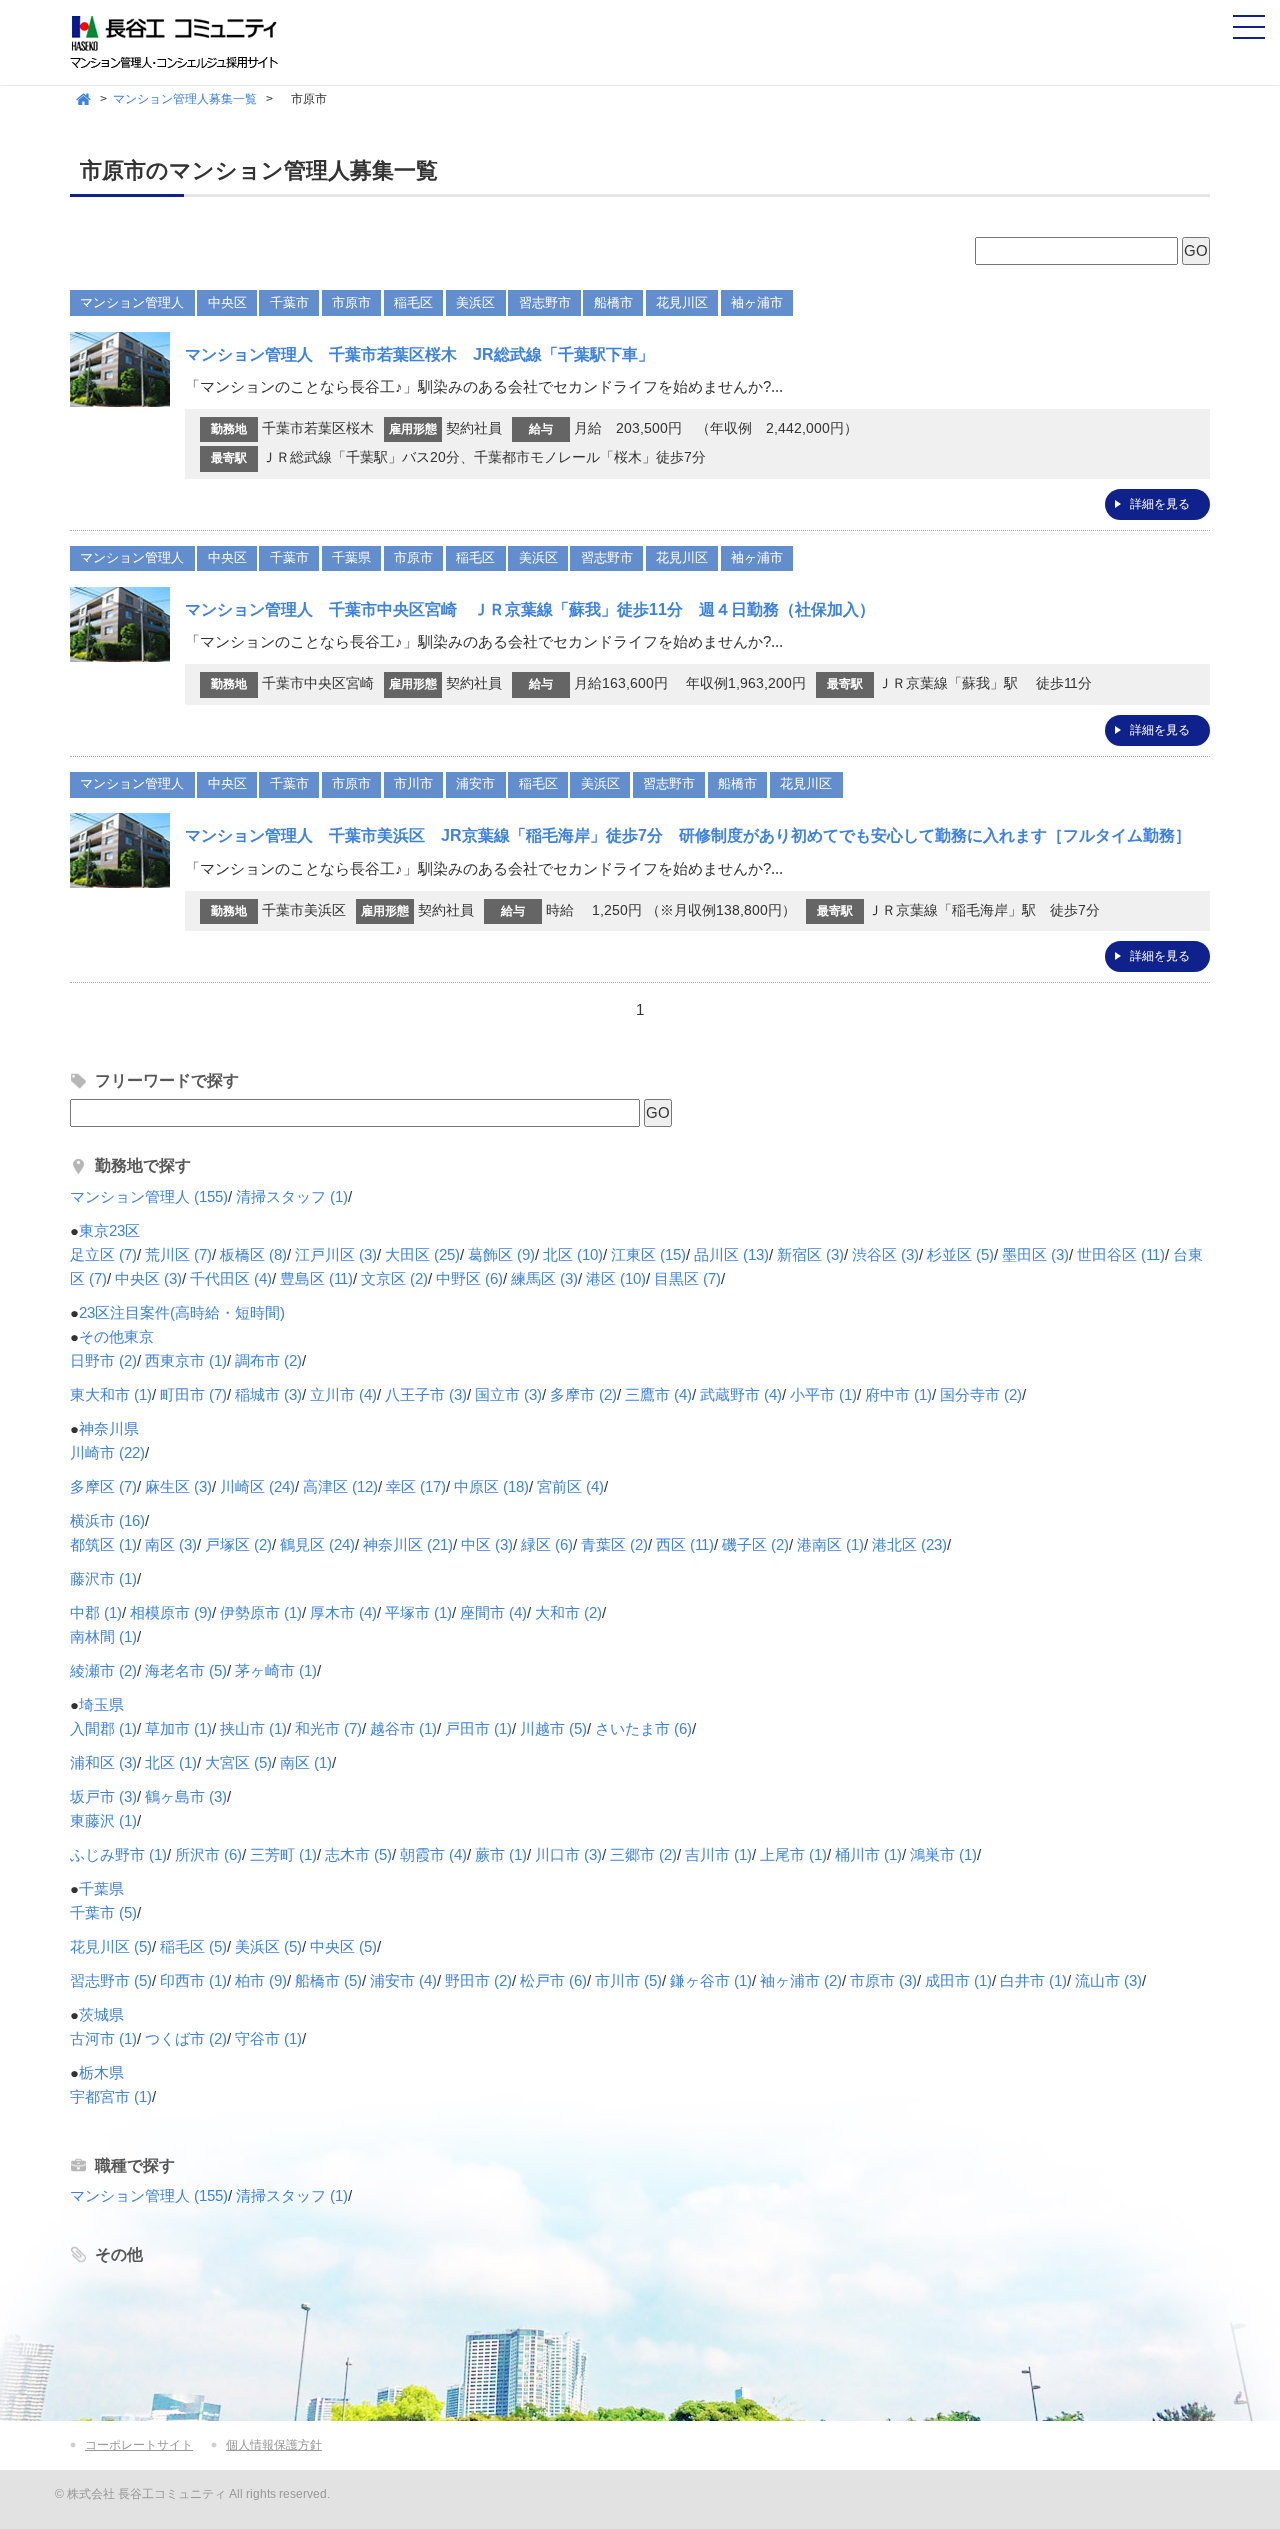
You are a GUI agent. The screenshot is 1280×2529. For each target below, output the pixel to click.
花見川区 (682, 302)
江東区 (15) (648, 1254)
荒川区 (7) (178, 1254)
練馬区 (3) (544, 1278)
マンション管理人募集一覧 (185, 99)
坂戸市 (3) (103, 1796)
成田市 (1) (958, 1980)
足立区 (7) (103, 1254)
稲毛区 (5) (193, 1946)
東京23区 (109, 1230)
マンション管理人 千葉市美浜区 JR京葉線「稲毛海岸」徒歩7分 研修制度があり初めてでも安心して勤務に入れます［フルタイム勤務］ (688, 835)
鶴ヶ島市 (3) (186, 1796)
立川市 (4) (343, 1394)
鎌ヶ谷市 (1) (711, 1980)
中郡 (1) (96, 1612)
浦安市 (475, 783)
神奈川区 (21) (408, 1544)
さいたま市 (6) (643, 1728)
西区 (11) (685, 1544)
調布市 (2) (268, 1360)
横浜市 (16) (107, 1520)
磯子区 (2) (755, 1544)
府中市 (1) (898, 1394)
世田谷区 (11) (1121, 1254)
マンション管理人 (132, 302)
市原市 (351, 302)
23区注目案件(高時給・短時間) (182, 1312)
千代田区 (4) (231, 1278)
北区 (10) (573, 1254)
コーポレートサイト (139, 2445)
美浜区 (475, 302)
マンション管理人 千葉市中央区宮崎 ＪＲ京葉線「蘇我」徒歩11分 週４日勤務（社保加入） (530, 609)
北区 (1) (171, 1762)
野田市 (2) (478, 1980)
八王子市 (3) (426, 1394)
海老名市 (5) (186, 1670)
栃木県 (101, 2072)
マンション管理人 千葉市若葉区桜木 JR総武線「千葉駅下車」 (419, 354)
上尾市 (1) (793, 1854)
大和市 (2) (568, 1612)
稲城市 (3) (268, 1394)
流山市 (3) (1108, 1980)
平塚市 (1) (418, 1612)
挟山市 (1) (253, 1728)
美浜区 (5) (268, 1946)
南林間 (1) (103, 1636)
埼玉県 (101, 1704)
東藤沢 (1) (103, 1820)
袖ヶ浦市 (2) (801, 1980)
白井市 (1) (1033, 1980)
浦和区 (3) (103, 1762)
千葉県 (351, 557)
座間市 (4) (493, 1612)
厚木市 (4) (343, 1612)
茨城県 (101, 2014)
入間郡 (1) (103, 1728)
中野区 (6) (469, 1278)
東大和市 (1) (111, 1394)
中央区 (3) (148, 1278)
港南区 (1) (830, 1544)
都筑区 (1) (103, 1544)
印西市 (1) (193, 1980)
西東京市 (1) (186, 1360)
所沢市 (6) (208, 1854)
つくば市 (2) (186, 2038)
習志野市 (545, 302)
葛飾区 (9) (501, 1254)
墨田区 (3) (1035, 1254)
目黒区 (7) (687, 1278)
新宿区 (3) (810, 1254)
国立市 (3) (508, 1394)
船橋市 (613, 302)
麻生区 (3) (178, 1486)
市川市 (413, 783)
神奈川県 (109, 1428)
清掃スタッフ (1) (292, 1196)
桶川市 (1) (868, 1854)
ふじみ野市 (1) (118, 1854)
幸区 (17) (416, 1486)
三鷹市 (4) (658, 1394)
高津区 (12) (340, 1486)
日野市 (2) (103, 1360)
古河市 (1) (103, 2038)
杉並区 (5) (960, 1254)
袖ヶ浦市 (757, 302)
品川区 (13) (731, 1254)
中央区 (227, 302)
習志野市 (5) (111, 1980)
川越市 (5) (553, 1728)
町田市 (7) (193, 1394)
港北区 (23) (909, 1544)
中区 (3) (487, 1544)
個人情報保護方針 (274, 2445)
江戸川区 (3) (336, 1254)
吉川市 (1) (718, 1854)
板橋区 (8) (253, 1254)
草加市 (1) (178, 1728)
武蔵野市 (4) (741, 1394)
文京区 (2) (394, 1278)
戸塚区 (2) (238, 1544)
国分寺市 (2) (981, 1394)
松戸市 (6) (553, 1980)
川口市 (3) (568, 1854)
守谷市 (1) (268, 2038)
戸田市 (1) (478, 1728)
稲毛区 (413, 302)
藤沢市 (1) (103, 1578)
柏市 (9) (261, 1980)
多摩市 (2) (583, 1394)
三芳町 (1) (283, 1854)
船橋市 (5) (328, 1980)
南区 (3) (171, 1544)
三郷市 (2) (643, 1854)
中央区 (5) (343, 1946)
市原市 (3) (883, 1980)
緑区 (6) (547, 1544)
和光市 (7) (328, 1728)
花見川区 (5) (111, 1946)
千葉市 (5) (103, 1912)
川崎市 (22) (107, 1452)
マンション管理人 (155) (149, 1196)
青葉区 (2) (614, 1544)
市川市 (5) (628, 1980)
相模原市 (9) (171, 1612)
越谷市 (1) (403, 1728)
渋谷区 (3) (885, 1254)
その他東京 (116, 1336)
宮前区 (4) (570, 1486)
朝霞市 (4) (433, 1854)
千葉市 (289, 302)
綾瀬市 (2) (103, 1670)
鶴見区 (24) (317, 1544)
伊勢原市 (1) (261, 1612)
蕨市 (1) (501, 1854)
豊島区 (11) (316, 1278)
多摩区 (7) (103, 1486)
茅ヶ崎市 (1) (276, 1670)
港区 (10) (616, 1278)
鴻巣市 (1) (943, 1854)
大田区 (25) (422, 1254)
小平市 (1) (823, 1394)
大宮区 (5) (238, 1762)
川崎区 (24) (257, 1486)
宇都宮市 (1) (111, 2096)
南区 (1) (306, 1762)
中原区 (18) (491, 1486)
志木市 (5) (358, 1854)
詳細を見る (1160, 504)
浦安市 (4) (403, 1980)
